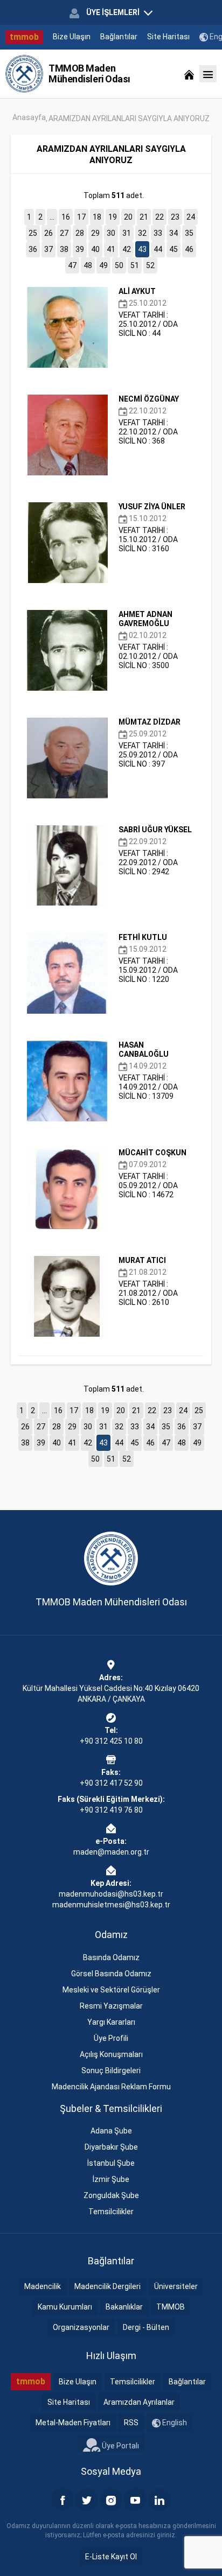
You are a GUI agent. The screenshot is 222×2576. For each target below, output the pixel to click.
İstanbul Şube (111, 2163)
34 (174, 233)
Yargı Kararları (111, 2022)
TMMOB (171, 2307)
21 (144, 217)
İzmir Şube (111, 2179)
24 (191, 217)
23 (175, 217)
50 (119, 265)
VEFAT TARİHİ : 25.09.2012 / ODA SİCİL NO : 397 (150, 743)
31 (127, 233)
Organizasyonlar (81, 2327)
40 (95, 249)
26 (48, 233)
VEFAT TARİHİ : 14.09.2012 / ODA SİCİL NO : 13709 (148, 1071)
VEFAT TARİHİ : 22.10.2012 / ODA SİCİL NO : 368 (149, 420)
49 (103, 265)
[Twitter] (87, 2500)
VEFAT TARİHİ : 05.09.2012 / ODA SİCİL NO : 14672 (152, 1174)
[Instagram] (111, 2500)
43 (142, 249)
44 (158, 249)
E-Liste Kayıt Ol (111, 2557)
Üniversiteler (176, 2286)
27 (64, 233)
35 (189, 233)
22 (159, 217)
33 (158, 233)
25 (33, 233)
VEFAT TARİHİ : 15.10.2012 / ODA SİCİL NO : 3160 (152, 528)
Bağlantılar (119, 37)
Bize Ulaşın (72, 37)
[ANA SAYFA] (189, 74)
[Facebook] (63, 2500)
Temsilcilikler (111, 2212)
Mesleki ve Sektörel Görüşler (111, 1990)
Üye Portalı (120, 2445)
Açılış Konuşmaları (111, 2054)
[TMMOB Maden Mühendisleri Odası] (24, 74)
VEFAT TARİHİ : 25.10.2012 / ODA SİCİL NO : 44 (148, 312)
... (52, 217)
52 (150, 265)
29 (95, 233)
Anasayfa (29, 117)
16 (66, 217)
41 (111, 249)
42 (127, 249)
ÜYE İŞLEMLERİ (113, 12)
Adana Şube (111, 2131)
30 (111, 233)
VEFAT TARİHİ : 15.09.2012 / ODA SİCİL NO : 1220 (148, 958)
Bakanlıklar (124, 2307)
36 (33, 249)
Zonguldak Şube (111, 2195)
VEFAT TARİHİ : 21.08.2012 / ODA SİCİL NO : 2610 (148, 1281)
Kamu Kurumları (65, 2307)
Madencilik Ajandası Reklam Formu (111, 2087)
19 (113, 217)
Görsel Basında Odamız (111, 1974)
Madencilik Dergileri (107, 2286)
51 (135, 265)
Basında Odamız (111, 1957)
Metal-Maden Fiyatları (73, 2423)
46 (189, 249)
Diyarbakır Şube (111, 2147)
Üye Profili (111, 2038)
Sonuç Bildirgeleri (111, 2070)
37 (48, 249)
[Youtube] (135, 2500)
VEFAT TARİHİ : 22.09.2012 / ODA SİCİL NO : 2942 (155, 851)
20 (128, 217)
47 (72, 265)
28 (80, 233)
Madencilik (43, 2286)
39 (80, 249)
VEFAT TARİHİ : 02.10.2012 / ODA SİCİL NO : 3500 (148, 640)
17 (81, 217)
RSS (131, 2423)
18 (97, 217)
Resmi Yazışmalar (111, 2006)
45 (174, 249)
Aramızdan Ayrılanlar (139, 2402)
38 (64, 249)
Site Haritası (168, 37)
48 (88, 265)
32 (142, 233)
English (174, 2423)
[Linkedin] (159, 2500)
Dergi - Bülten (146, 2327)
